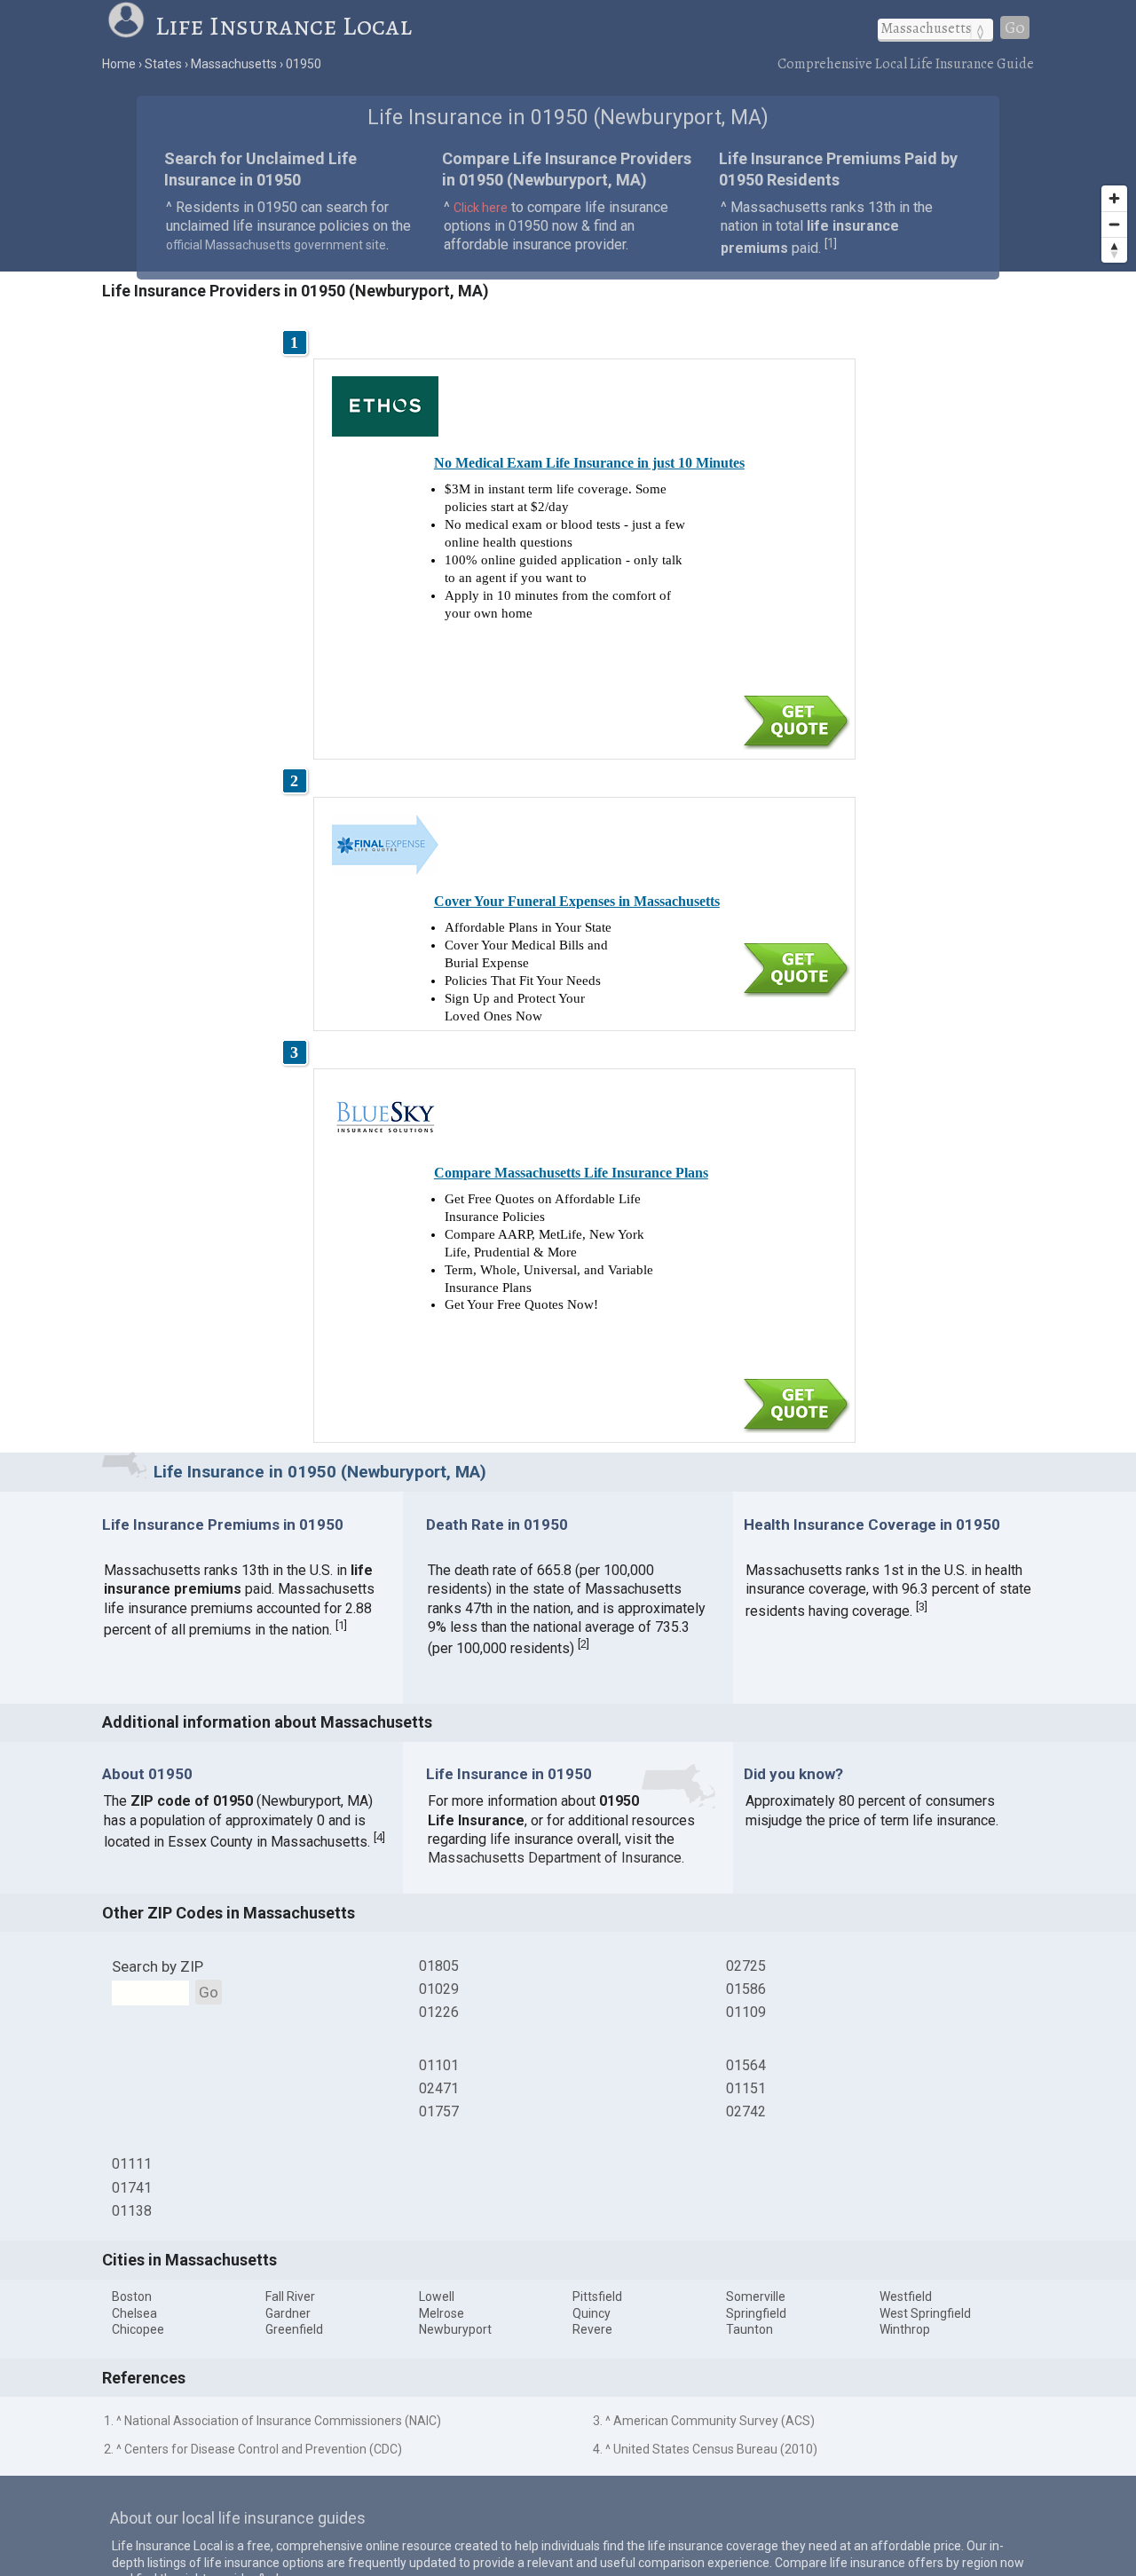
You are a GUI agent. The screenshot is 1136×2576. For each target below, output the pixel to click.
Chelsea (134, 2313)
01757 (439, 2111)
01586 (746, 1989)
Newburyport (455, 2329)
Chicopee (138, 2329)
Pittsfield (597, 2296)
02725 (746, 1966)
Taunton (749, 2329)
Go (1015, 28)
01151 (746, 2088)
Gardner (288, 2313)
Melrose (442, 2313)
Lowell (437, 2296)
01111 (132, 2164)
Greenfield (294, 2329)
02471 (439, 2088)
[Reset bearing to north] (1114, 250)
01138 (132, 2211)
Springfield (756, 2313)
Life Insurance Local (284, 26)
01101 (439, 2065)
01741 (132, 2188)
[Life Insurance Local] (130, 26)
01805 (439, 1966)
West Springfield (925, 2313)
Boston (132, 2296)
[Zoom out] (1114, 224)
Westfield (906, 2296)
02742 (746, 2111)
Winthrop (905, 2329)
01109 (746, 2012)
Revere (592, 2329)
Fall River (290, 2296)
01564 (746, 2065)
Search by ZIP (158, 1966)
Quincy (592, 2313)
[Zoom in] (1114, 198)
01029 (439, 1989)
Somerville (756, 2296)
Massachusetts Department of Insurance (555, 1858)
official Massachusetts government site (276, 245)
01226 (439, 2012)
